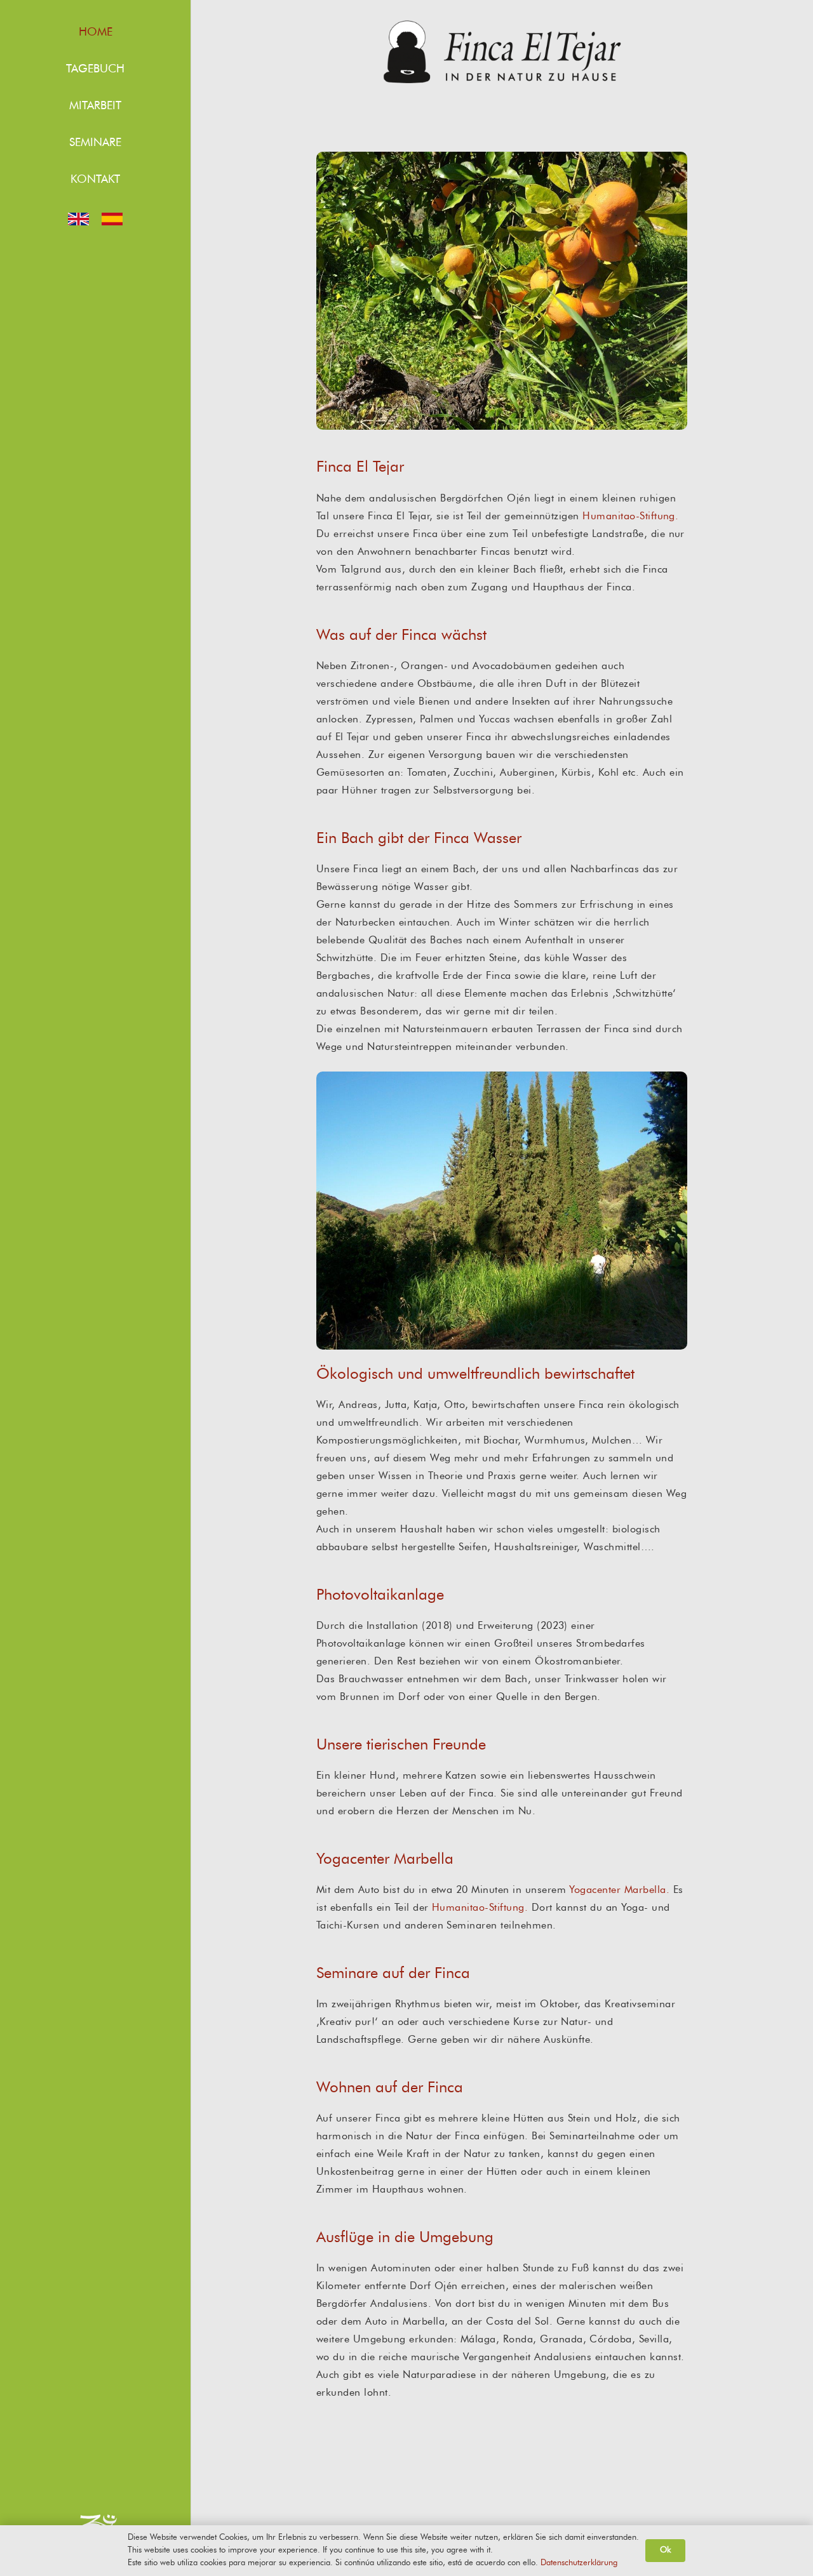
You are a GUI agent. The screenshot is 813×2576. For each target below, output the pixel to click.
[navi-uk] (78, 219)
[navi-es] (112, 219)
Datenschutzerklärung (579, 2563)
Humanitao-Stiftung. (630, 516)
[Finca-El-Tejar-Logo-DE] (502, 52)
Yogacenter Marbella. (619, 1890)
